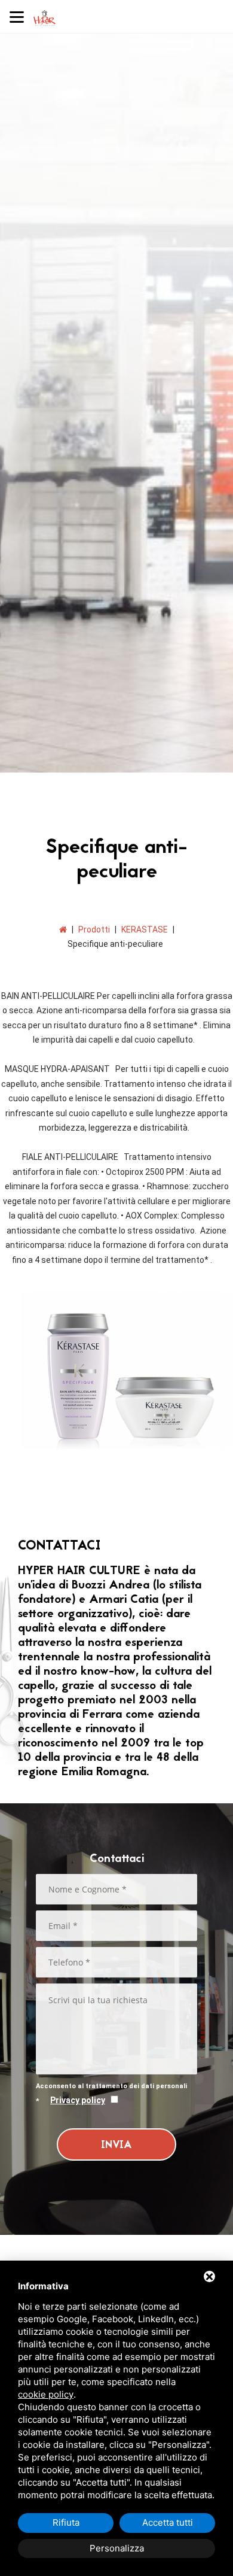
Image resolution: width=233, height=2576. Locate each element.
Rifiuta (66, 2522)
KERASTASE (145, 929)
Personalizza (117, 2548)
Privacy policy (78, 2100)
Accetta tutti (168, 2522)
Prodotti (94, 929)
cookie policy (46, 2394)
